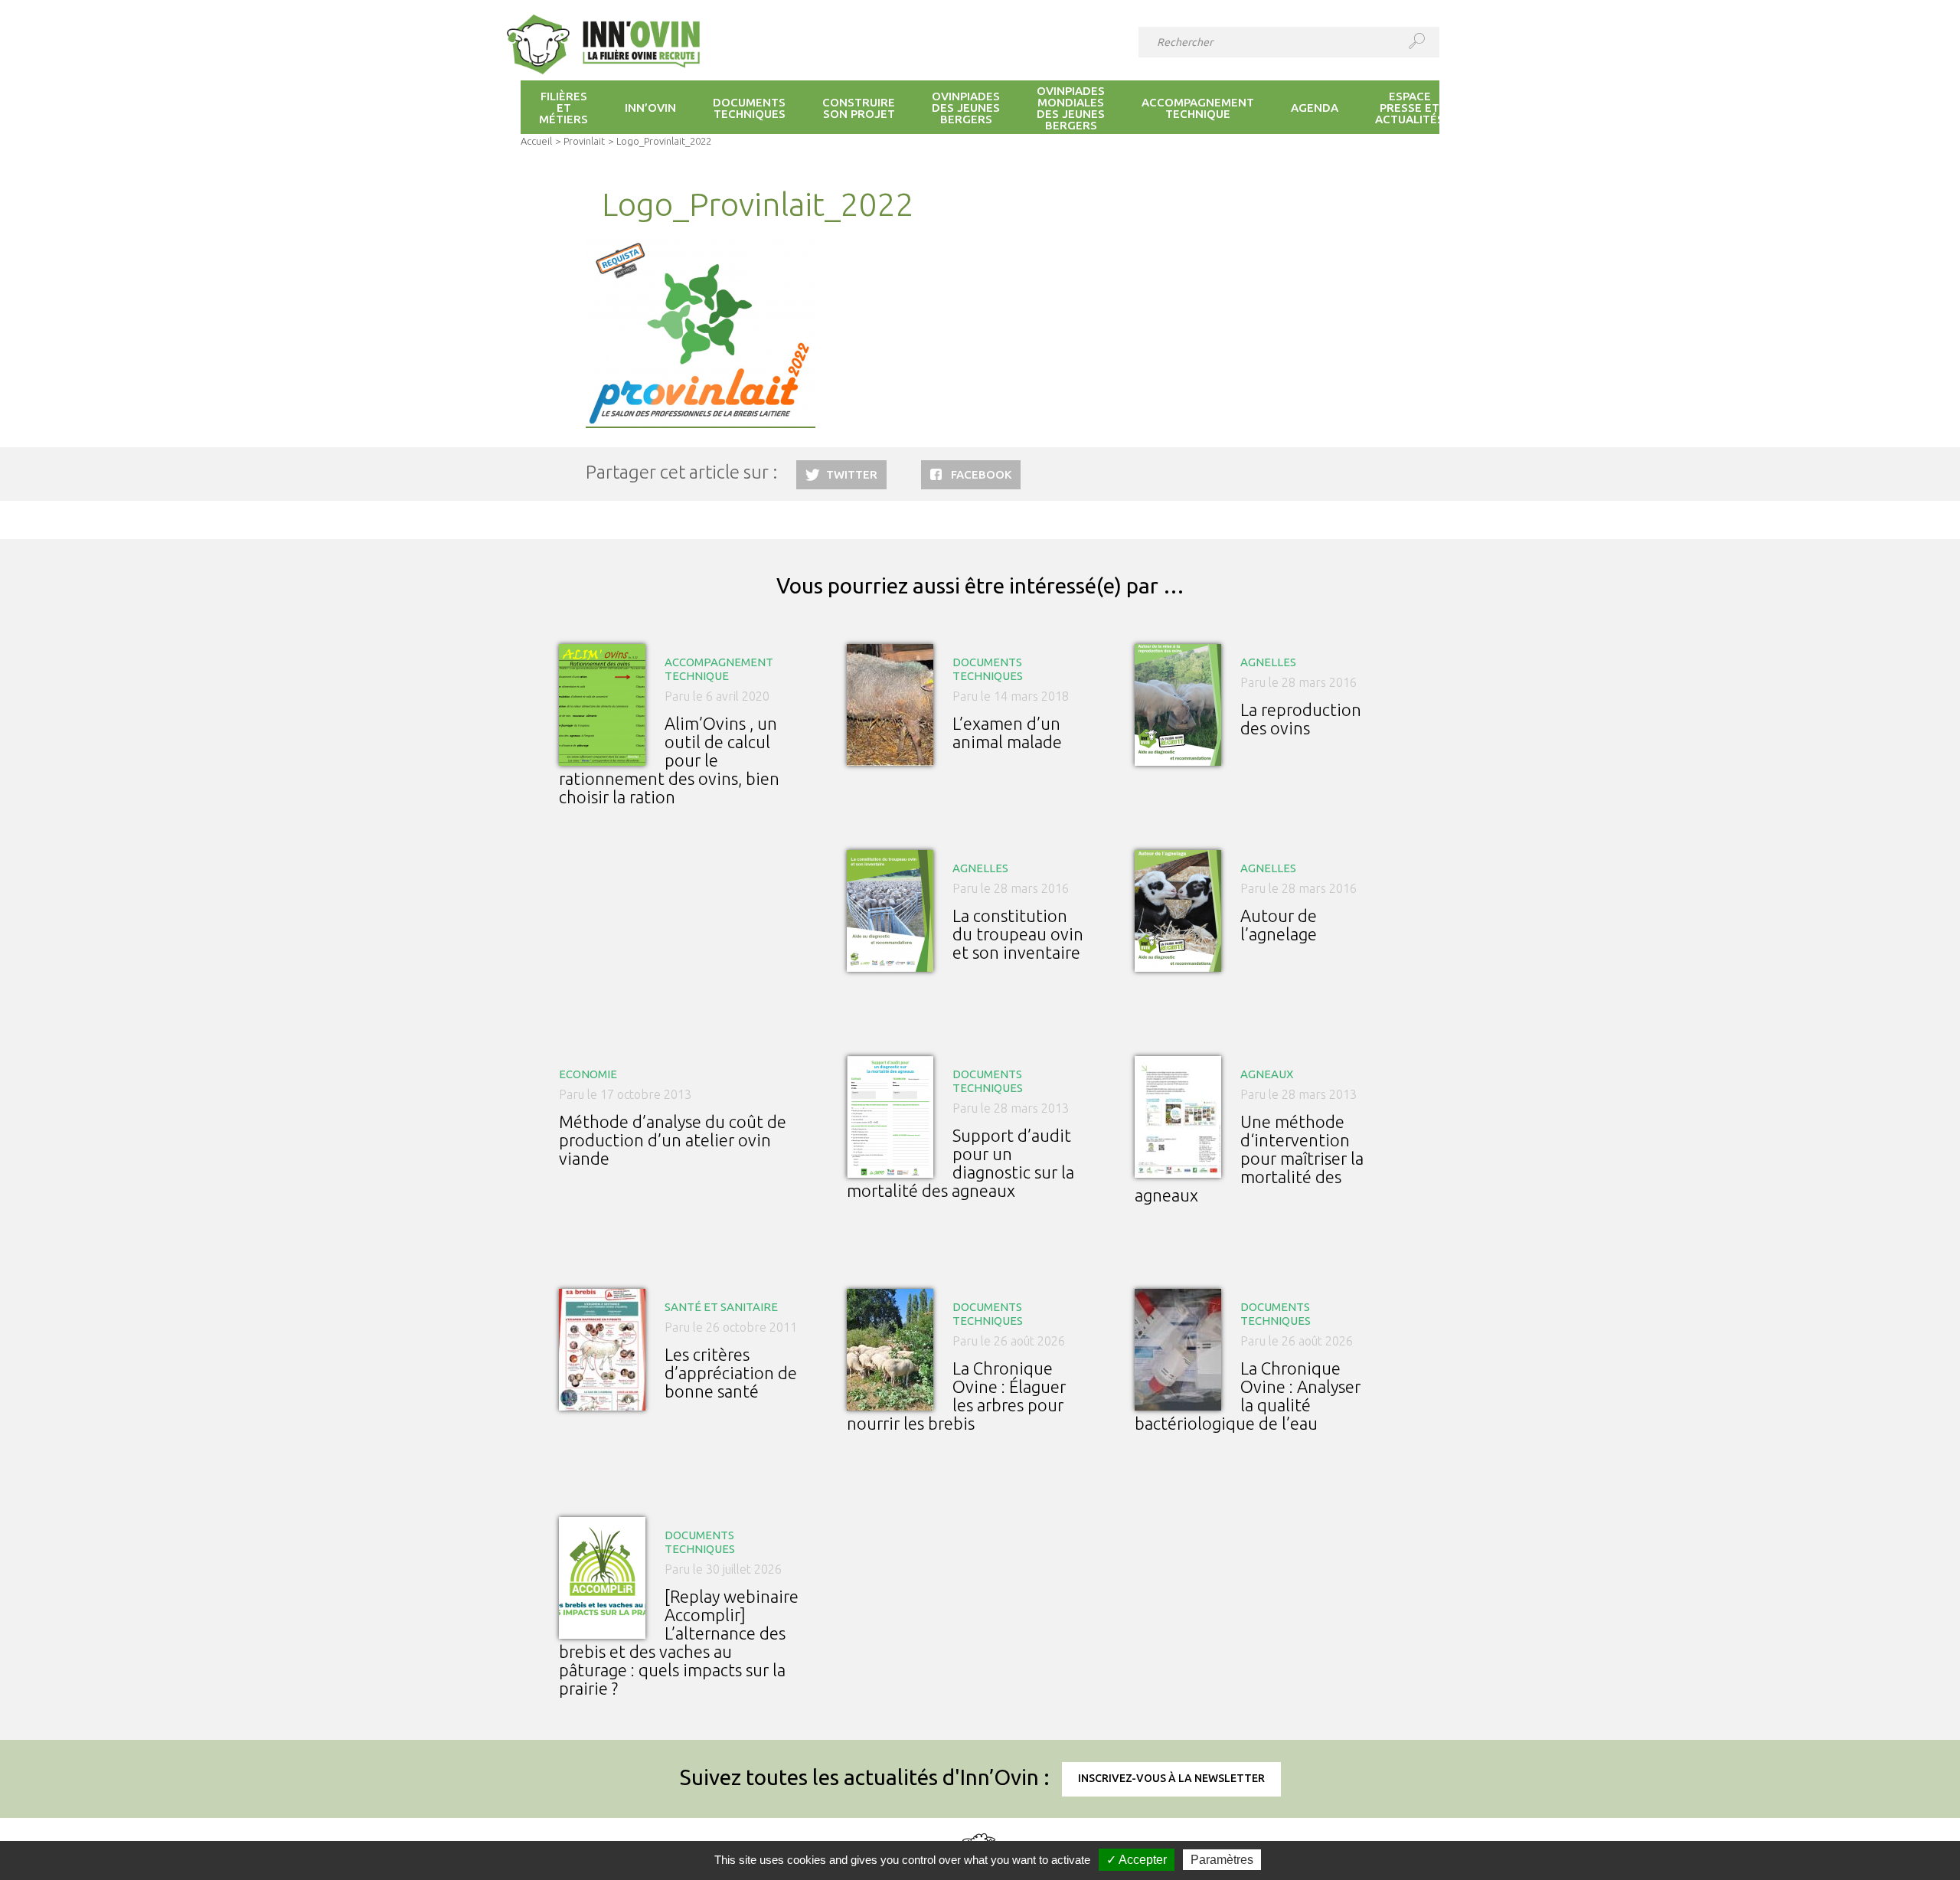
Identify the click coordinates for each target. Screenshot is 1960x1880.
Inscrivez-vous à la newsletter (1171, 1778)
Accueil (536, 141)
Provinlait (584, 141)
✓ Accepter (1137, 1860)
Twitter (852, 474)
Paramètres (1222, 1860)
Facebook (981, 474)
